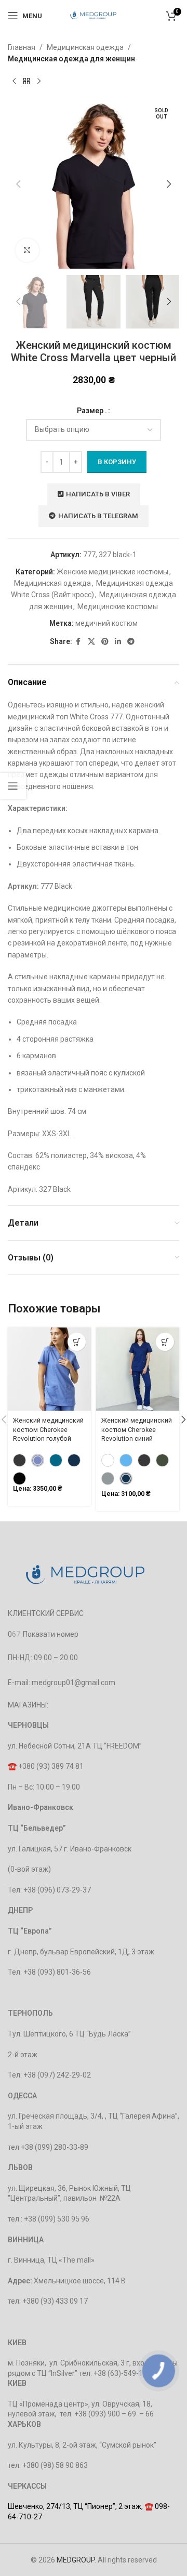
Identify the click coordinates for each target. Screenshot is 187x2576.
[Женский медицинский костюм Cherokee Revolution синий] (74, 1460)
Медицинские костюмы (118, 607)
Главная (22, 47)
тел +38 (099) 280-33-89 (48, 2147)
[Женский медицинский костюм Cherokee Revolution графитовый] (19, 1460)
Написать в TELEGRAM (98, 516)
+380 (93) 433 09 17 (55, 2301)
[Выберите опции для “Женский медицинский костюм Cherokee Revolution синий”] (165, 1342)
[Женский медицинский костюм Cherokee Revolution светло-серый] (108, 1478)
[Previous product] (14, 82)
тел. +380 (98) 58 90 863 (48, 2465)
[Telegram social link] (131, 642)
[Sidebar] (13, 786)
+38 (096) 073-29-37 (57, 1890)
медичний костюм (106, 623)
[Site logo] (94, 15)
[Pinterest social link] (105, 642)
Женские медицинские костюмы (112, 572)
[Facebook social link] (78, 642)
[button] (18, 184)
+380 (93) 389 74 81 (51, 1766)
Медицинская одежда (85, 47)
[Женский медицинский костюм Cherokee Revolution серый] (144, 1460)
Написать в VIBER (98, 494)
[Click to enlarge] (27, 250)
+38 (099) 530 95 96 (57, 2219)
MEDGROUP (76, 2560)
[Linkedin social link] (118, 642)
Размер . (92, 411)
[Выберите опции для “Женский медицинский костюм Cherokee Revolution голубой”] (77, 1342)
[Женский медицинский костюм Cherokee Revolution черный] (19, 1478)
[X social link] (91, 642)
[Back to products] (26, 82)
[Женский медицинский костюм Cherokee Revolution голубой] (38, 1460)
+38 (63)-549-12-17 (126, 2373)
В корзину (117, 462)
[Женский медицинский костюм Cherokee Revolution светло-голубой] (126, 1460)
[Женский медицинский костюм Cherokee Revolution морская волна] (56, 1460)
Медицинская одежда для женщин (71, 59)
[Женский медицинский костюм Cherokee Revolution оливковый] (162, 1460)
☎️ (13, 1766)
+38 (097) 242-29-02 (57, 2075)
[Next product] (39, 82)
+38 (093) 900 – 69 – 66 (114, 2414)
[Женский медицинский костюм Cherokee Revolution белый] (108, 1460)
